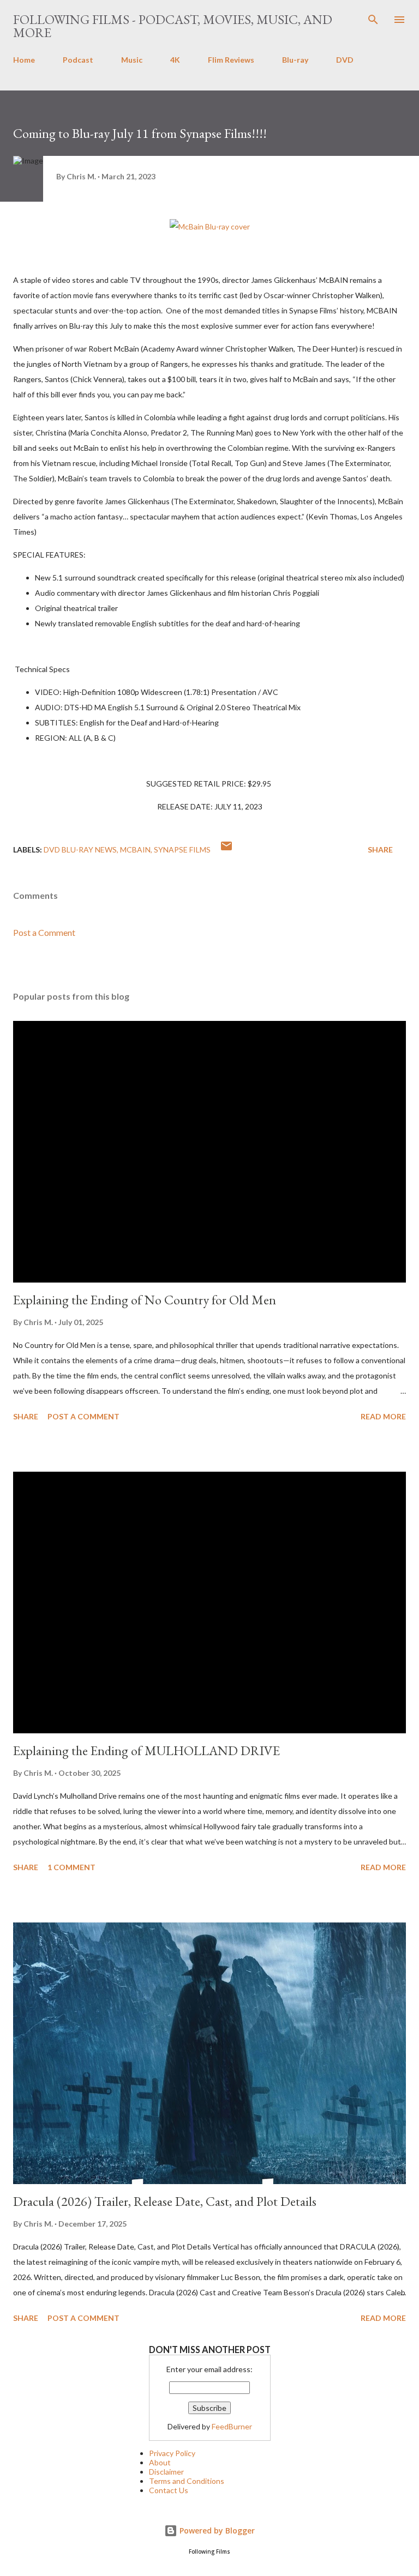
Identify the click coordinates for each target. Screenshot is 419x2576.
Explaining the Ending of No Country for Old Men (145, 1300)
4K (175, 60)
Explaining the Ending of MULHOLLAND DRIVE (146, 1750)
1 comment (71, 1867)
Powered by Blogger (216, 2530)
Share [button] (380, 849)
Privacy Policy (172, 2453)
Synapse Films (182, 849)
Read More (383, 1416)
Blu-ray (295, 60)
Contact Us (169, 2490)
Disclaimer (166, 2472)
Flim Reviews (231, 60)
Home (24, 60)
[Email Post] (226, 849)
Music (132, 60)
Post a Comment (44, 932)
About (160, 2462)
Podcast (78, 60)
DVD (345, 60)
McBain (135, 849)
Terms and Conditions (187, 2481)
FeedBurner (232, 2426)
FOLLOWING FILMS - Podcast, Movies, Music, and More (173, 26)
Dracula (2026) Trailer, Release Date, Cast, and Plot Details (165, 2201)
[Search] (373, 20)
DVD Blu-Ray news (80, 849)
